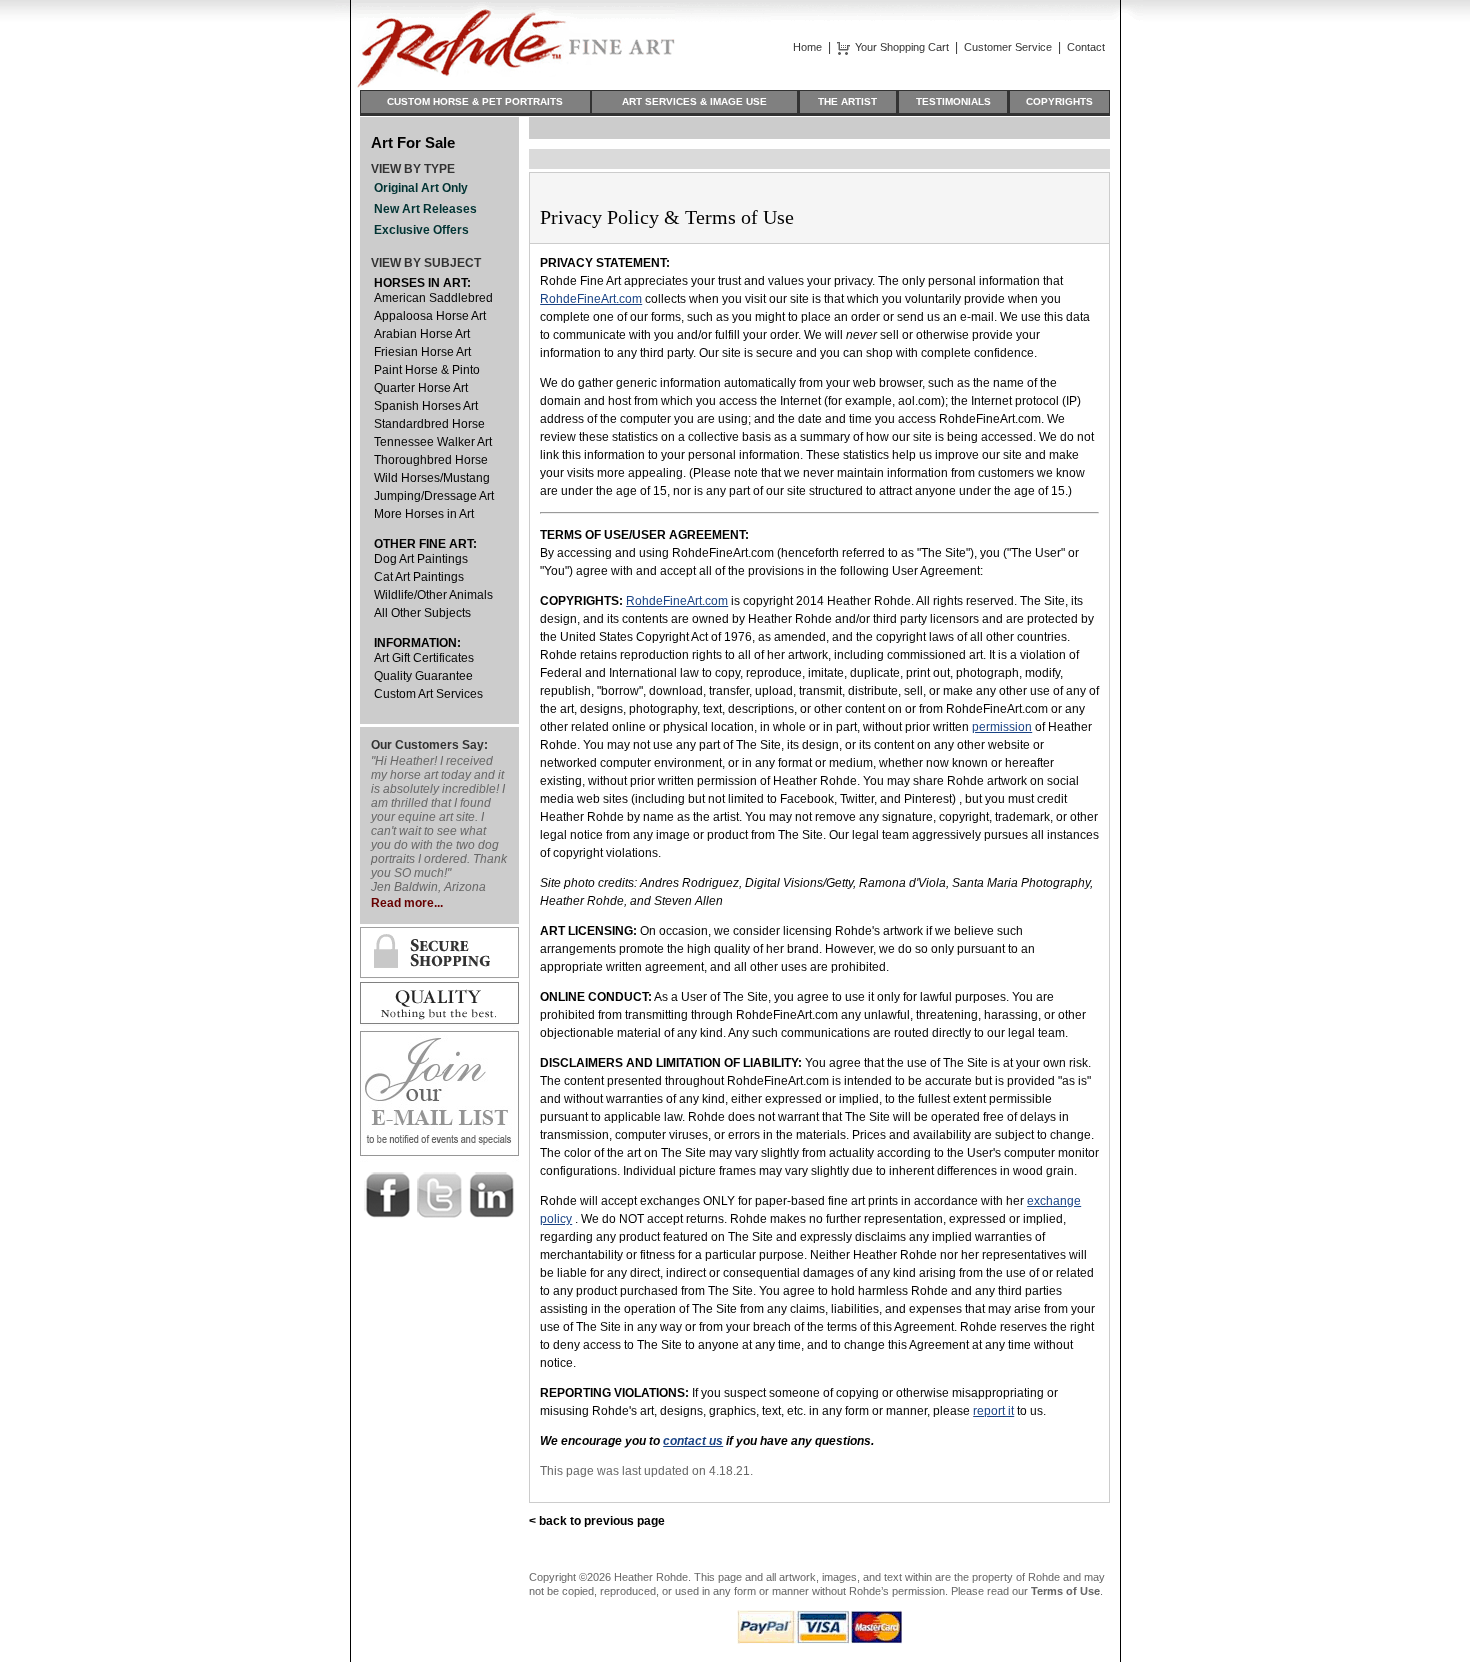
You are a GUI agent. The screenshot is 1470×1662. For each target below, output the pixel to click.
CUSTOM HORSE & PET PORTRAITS (475, 101)
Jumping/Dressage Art (434, 496)
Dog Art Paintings (421, 559)
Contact (1086, 47)
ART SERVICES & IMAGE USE (694, 101)
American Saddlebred (433, 298)
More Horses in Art (424, 514)
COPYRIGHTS (1059, 101)
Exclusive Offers (421, 230)
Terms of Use (1065, 1591)
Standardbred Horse (429, 424)
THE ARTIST (847, 101)
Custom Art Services (428, 694)
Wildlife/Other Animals (433, 595)
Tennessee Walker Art (433, 442)
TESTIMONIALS (953, 101)
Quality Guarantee (423, 676)
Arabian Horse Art (422, 334)
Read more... (407, 903)
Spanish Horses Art (426, 406)
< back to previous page (597, 1521)
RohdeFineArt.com (591, 299)
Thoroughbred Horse (431, 460)
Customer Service (1008, 47)
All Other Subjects (422, 613)
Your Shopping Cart (902, 47)
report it (993, 1411)
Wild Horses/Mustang (432, 478)
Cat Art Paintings (419, 577)
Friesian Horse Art (422, 352)
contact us (693, 1441)
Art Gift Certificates (424, 658)
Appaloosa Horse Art (430, 316)
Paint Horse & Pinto (427, 370)
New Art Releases (425, 209)
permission (1002, 727)
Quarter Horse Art (421, 388)
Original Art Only (421, 188)
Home (807, 47)
